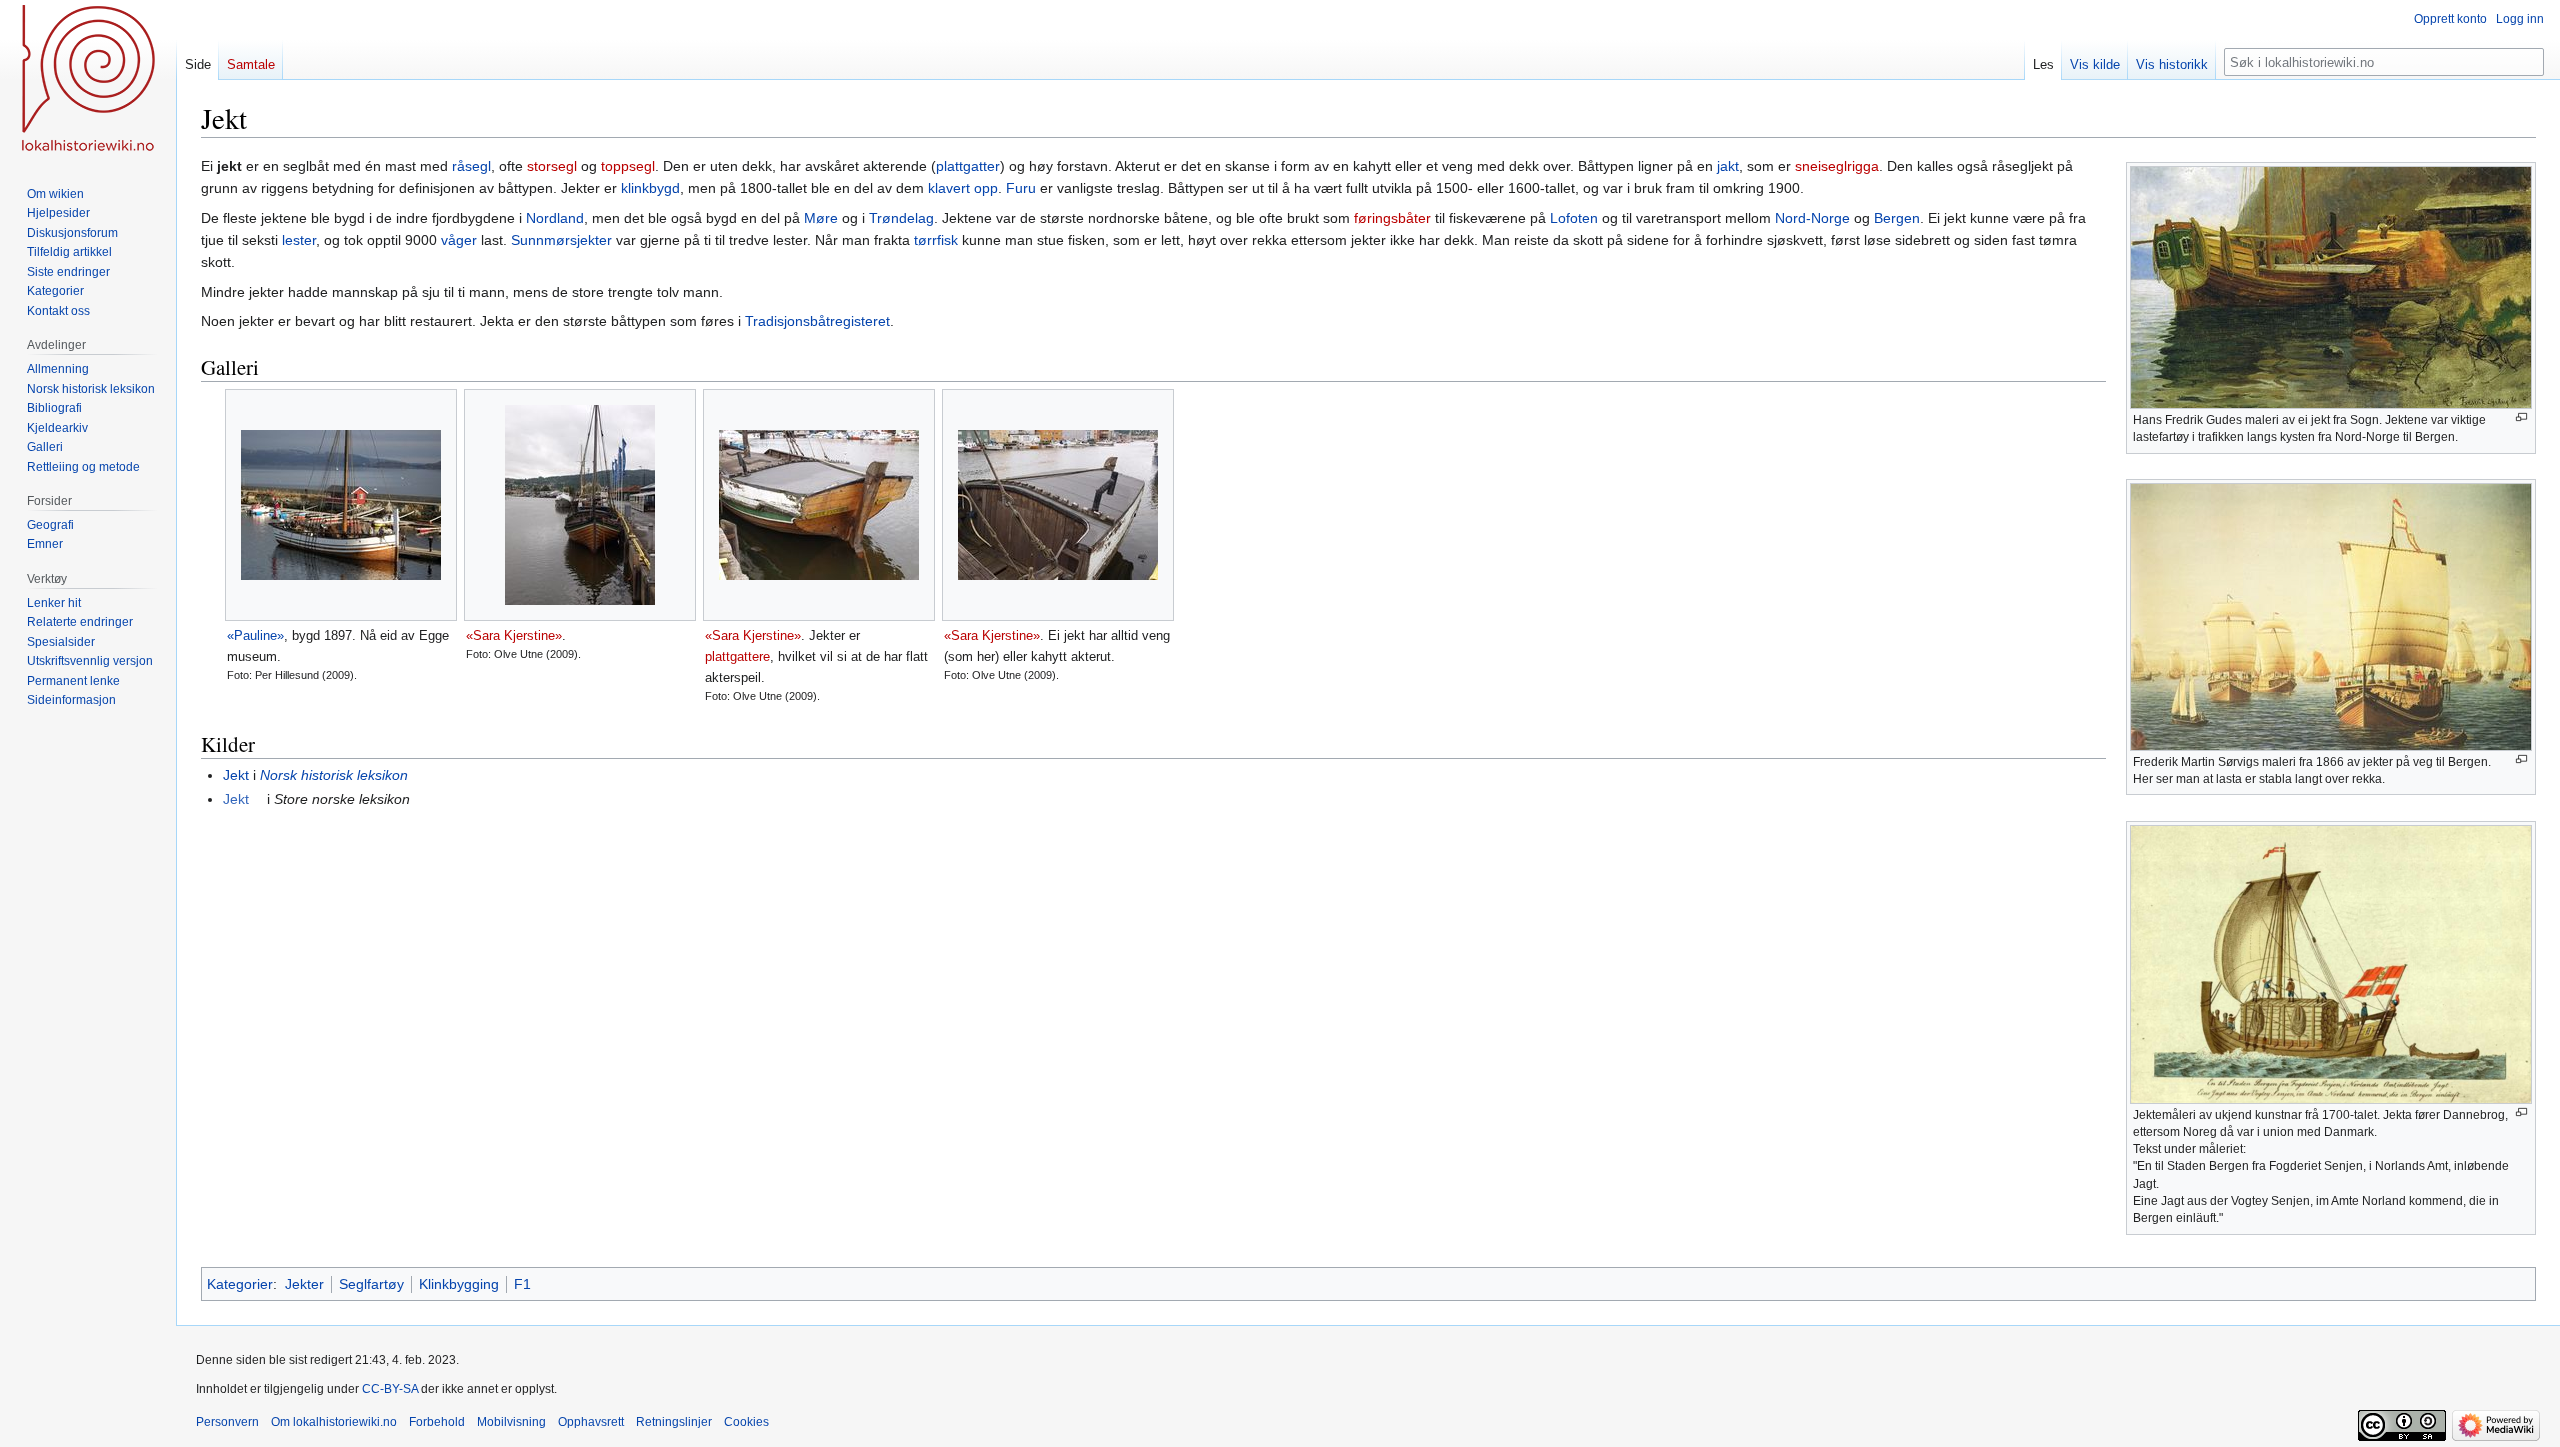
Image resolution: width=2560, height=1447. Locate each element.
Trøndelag (901, 218)
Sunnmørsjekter (561, 240)
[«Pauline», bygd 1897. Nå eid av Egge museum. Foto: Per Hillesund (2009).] (341, 505)
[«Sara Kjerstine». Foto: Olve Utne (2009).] (580, 505)
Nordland (555, 218)
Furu (1021, 188)
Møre (821, 218)
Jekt (236, 775)
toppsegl (628, 166)
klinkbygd (650, 188)
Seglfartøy (371, 1284)
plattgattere (737, 656)
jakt (1728, 166)
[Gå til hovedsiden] (88, 80)
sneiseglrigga (1837, 166)
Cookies (746, 1422)
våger (459, 240)
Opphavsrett (591, 1422)
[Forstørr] (2521, 417)
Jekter (304, 1284)
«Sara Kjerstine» (514, 635)
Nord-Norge (1812, 218)
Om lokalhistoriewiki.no (334, 1422)
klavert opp (963, 188)
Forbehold (437, 1422)
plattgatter (968, 166)
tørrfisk (936, 240)
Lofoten (1574, 218)
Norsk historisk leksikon (334, 775)
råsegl (471, 166)
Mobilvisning (511, 1422)
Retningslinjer (674, 1422)
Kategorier (240, 1284)
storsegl (552, 166)
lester (299, 240)
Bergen (1897, 218)
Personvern (227, 1422)
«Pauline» (255, 635)
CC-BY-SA (390, 1389)
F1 (522, 1284)
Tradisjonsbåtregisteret (817, 321)
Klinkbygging (459, 1284)
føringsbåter (1392, 218)
